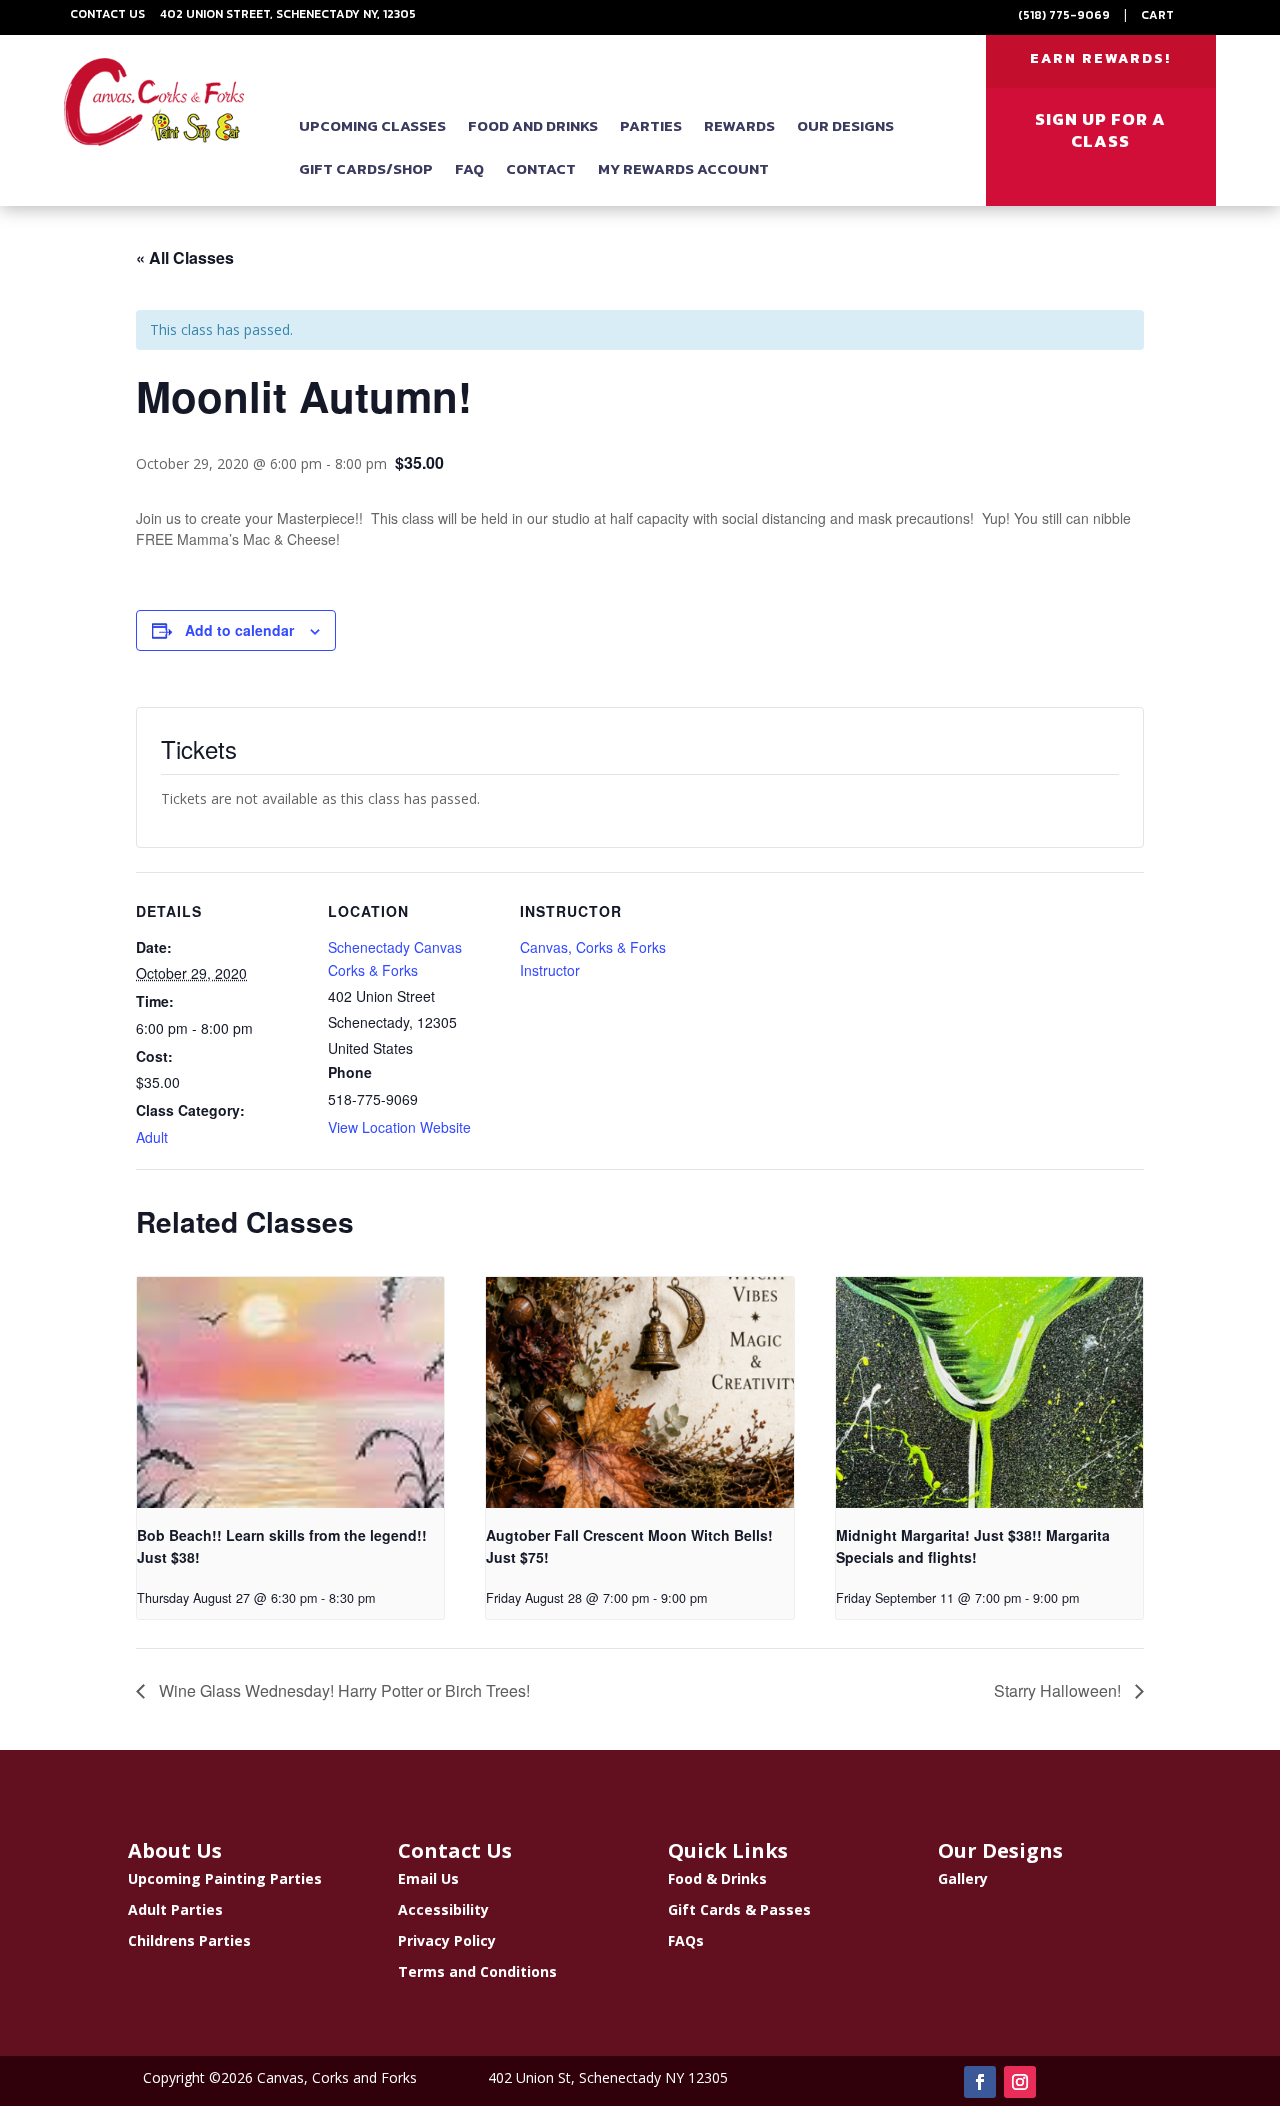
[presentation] (290, 1392)
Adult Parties (175, 1909)
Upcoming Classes (372, 125)
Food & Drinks (717, 1878)
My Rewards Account (683, 168)
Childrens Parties (189, 1940)
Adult (152, 1137)
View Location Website (399, 1127)
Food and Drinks (533, 125)
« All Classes (185, 257)
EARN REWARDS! (1100, 58)
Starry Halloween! (1059, 1690)
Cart (1157, 15)
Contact (541, 168)
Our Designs (845, 125)
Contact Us (107, 14)
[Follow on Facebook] (980, 2082)
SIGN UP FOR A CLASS (1100, 130)
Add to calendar (239, 630)
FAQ (469, 168)
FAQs (686, 1940)
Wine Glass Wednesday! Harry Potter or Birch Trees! (342, 1690)
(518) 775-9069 (1064, 15)
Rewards (739, 125)
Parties (651, 125)
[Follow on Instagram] (1020, 2082)
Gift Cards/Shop (366, 168)
